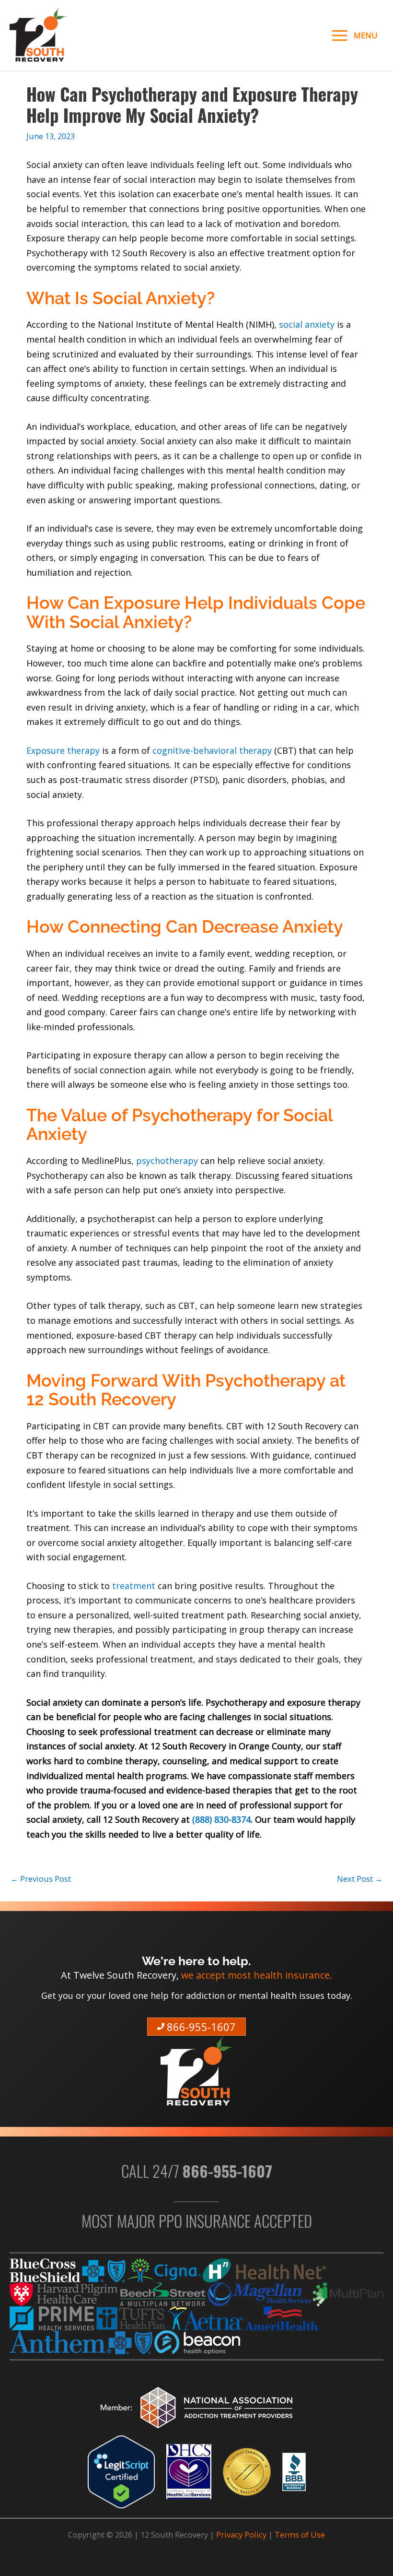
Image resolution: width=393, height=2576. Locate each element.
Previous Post (41, 1879)
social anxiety (308, 324)
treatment (134, 1586)
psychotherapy (167, 1161)
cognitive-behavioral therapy (212, 750)
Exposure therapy (63, 750)
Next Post (360, 1879)
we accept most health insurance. (257, 1975)
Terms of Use (300, 2534)
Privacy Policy (241, 2534)
